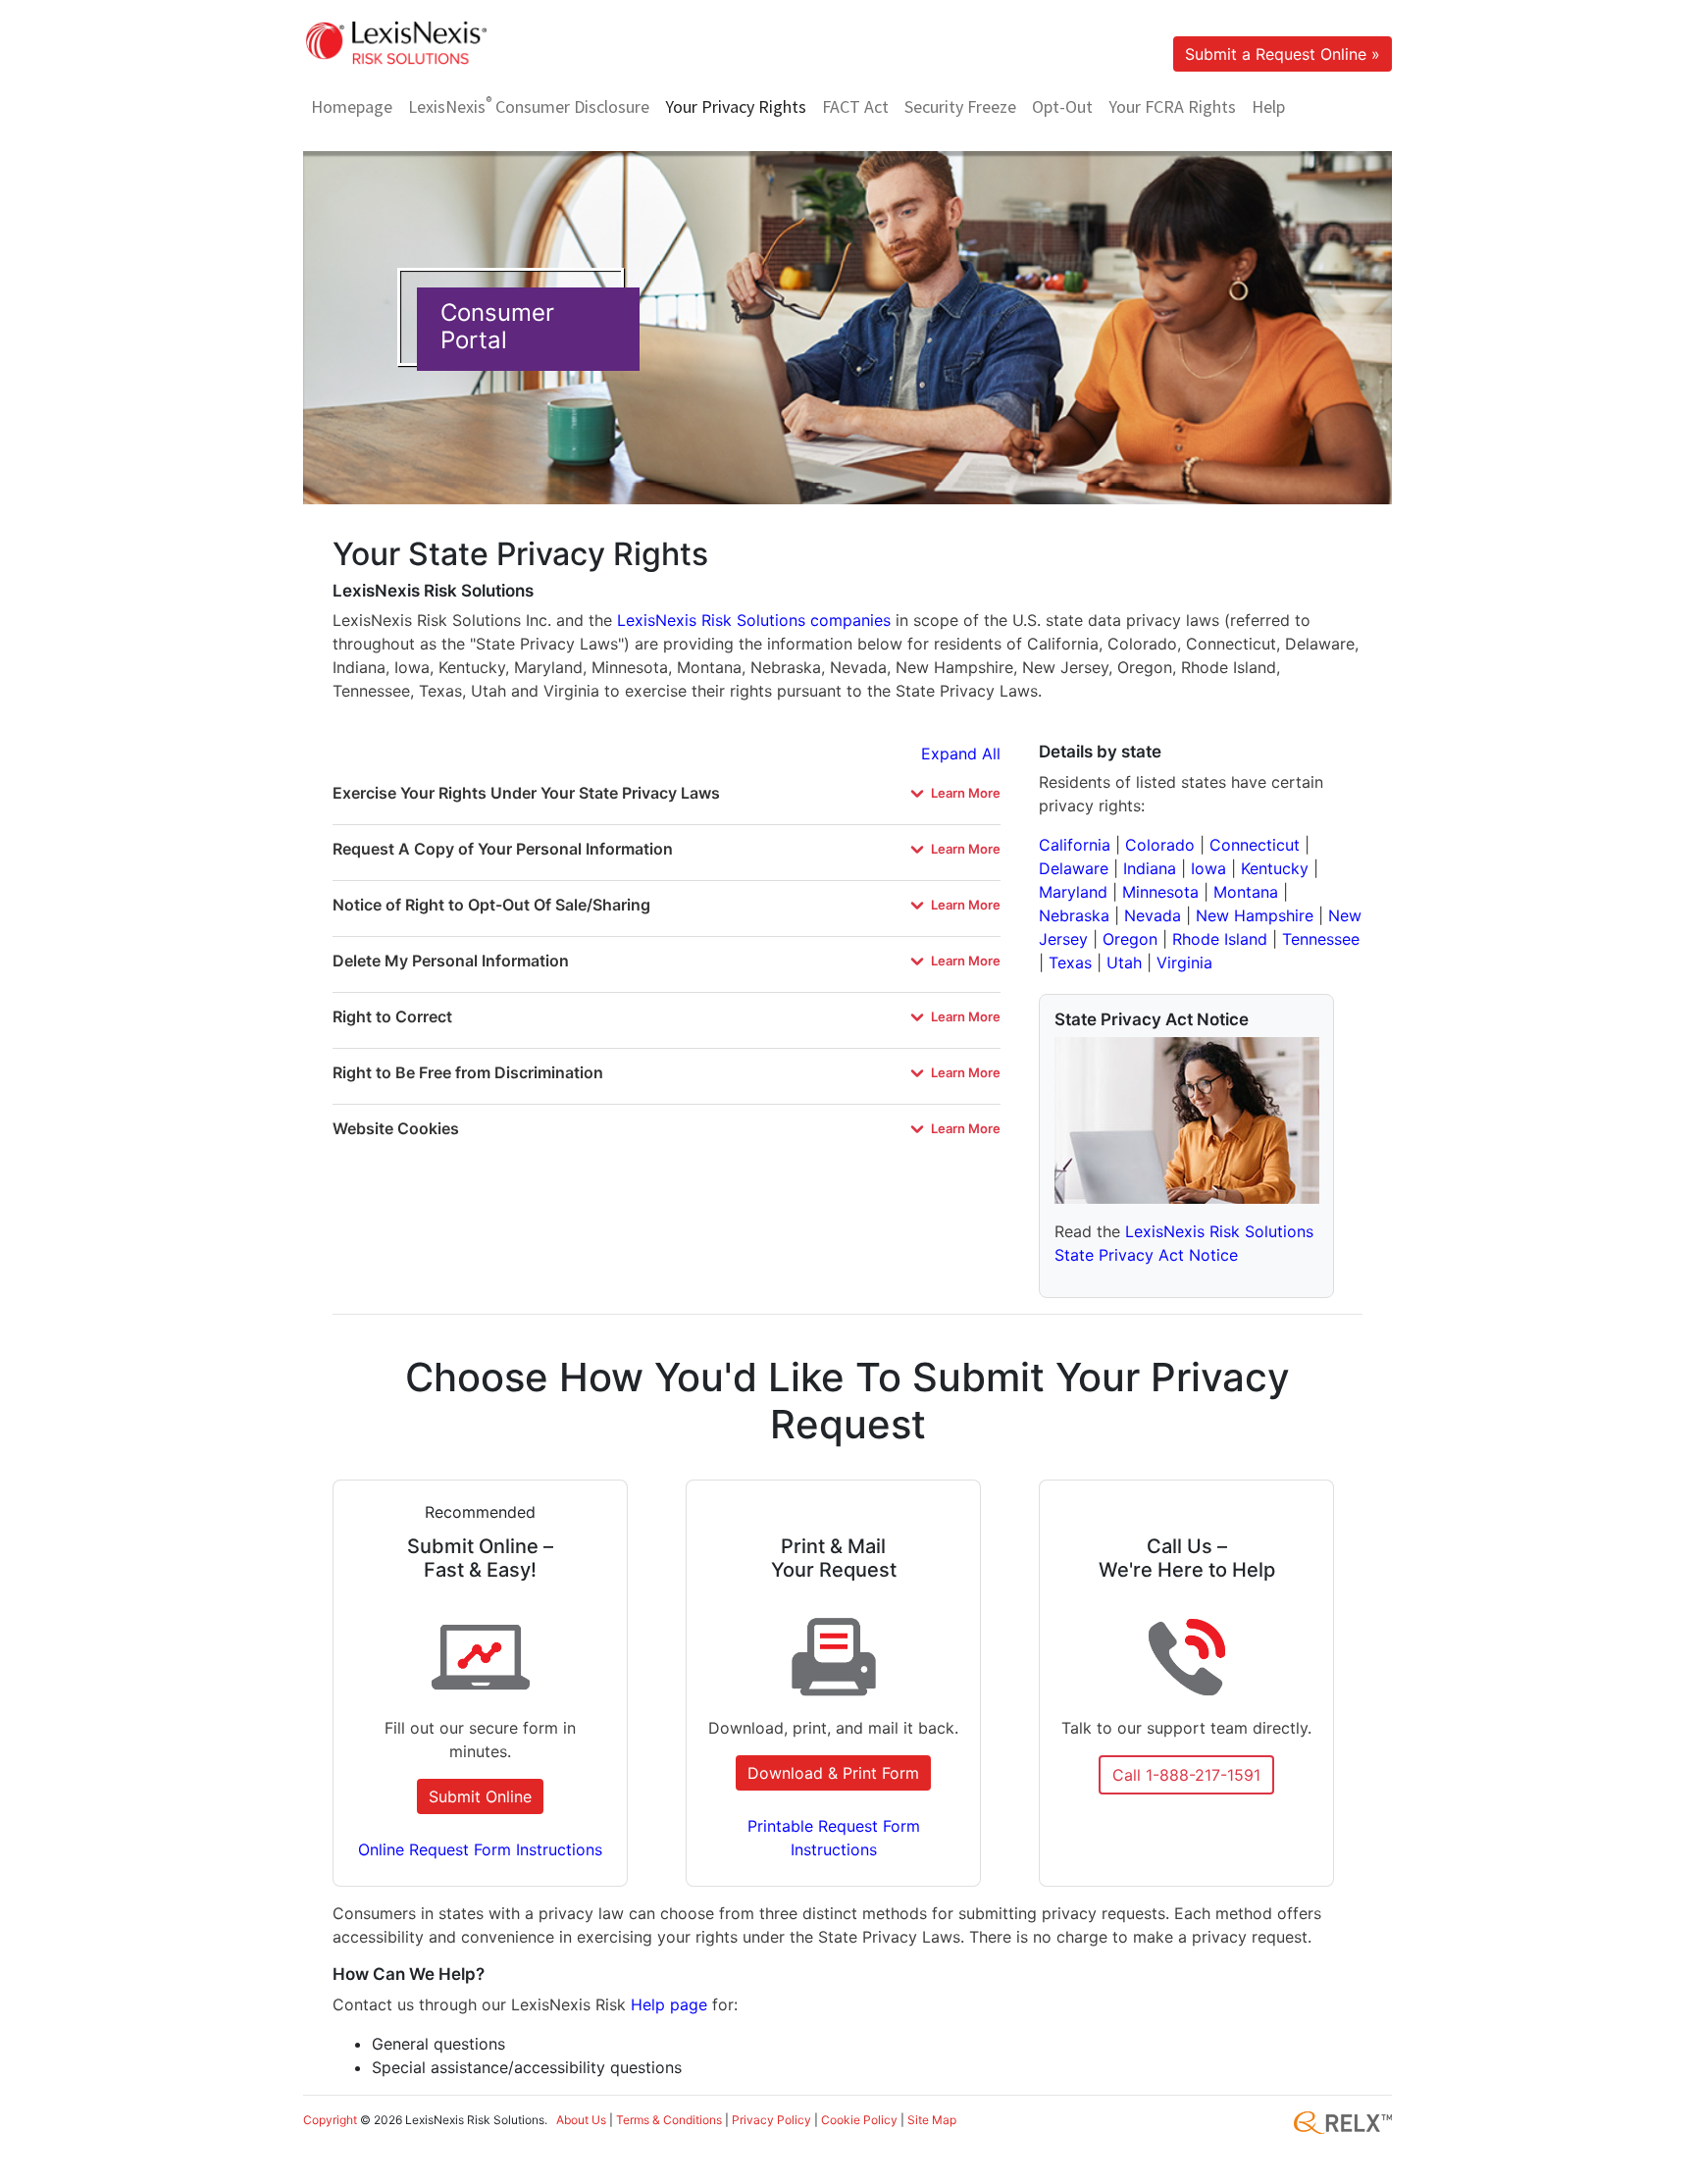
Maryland (1073, 892)
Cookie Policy (859, 2120)
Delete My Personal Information (451, 961)
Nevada (1153, 915)
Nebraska (1074, 915)
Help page (669, 2004)
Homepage (352, 106)
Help (1268, 106)
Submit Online (480, 1796)
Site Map (932, 2120)
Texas (1070, 962)
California (1075, 845)
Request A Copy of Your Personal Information (503, 849)
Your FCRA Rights (1172, 106)
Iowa (1208, 868)
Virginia (1184, 962)
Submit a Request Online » (1283, 54)
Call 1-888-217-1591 (1186, 1775)
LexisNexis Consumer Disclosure (529, 105)
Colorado (1160, 845)
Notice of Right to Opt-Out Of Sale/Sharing (491, 905)
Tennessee (1321, 939)
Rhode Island (1220, 939)
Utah (1124, 962)
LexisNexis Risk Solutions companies (754, 620)
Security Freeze (960, 106)
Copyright (330, 2120)
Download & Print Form (833, 1773)
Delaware (1074, 868)
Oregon (1130, 939)
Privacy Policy (771, 2120)
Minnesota (1160, 892)
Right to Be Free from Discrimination (468, 1072)
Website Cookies (396, 1128)
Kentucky (1275, 868)
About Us (581, 2120)
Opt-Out (1062, 106)
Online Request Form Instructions (480, 1849)
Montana (1246, 892)
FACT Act (855, 106)
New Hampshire (1255, 915)
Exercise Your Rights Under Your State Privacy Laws (526, 793)
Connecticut (1255, 845)
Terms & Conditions (669, 2120)
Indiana (1150, 868)
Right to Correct (392, 1016)
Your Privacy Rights (736, 106)
